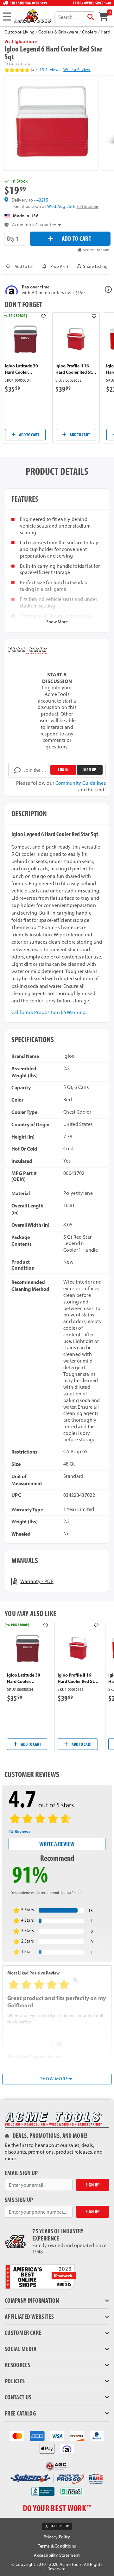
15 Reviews (50, 70)
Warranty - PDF (37, 1581)
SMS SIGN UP (19, 2200)
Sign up (90, 770)
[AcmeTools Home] (32, 16)
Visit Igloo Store (21, 41)
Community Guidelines (81, 783)
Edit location (88, 207)
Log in (63, 770)
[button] (92, 266)
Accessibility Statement (57, 2555)
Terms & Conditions (57, 2546)
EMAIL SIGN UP (21, 2173)
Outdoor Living (19, 32)
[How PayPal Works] (97, 2436)
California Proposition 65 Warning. (49, 1012)
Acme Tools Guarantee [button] (34, 225)
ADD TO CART (77, 238)
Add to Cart (29, 435)
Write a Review (77, 70)
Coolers (89, 32)
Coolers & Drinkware (58, 32)
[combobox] (75, 17)
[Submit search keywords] (91, 17)
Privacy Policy (57, 2537)
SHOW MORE (55, 2079)
